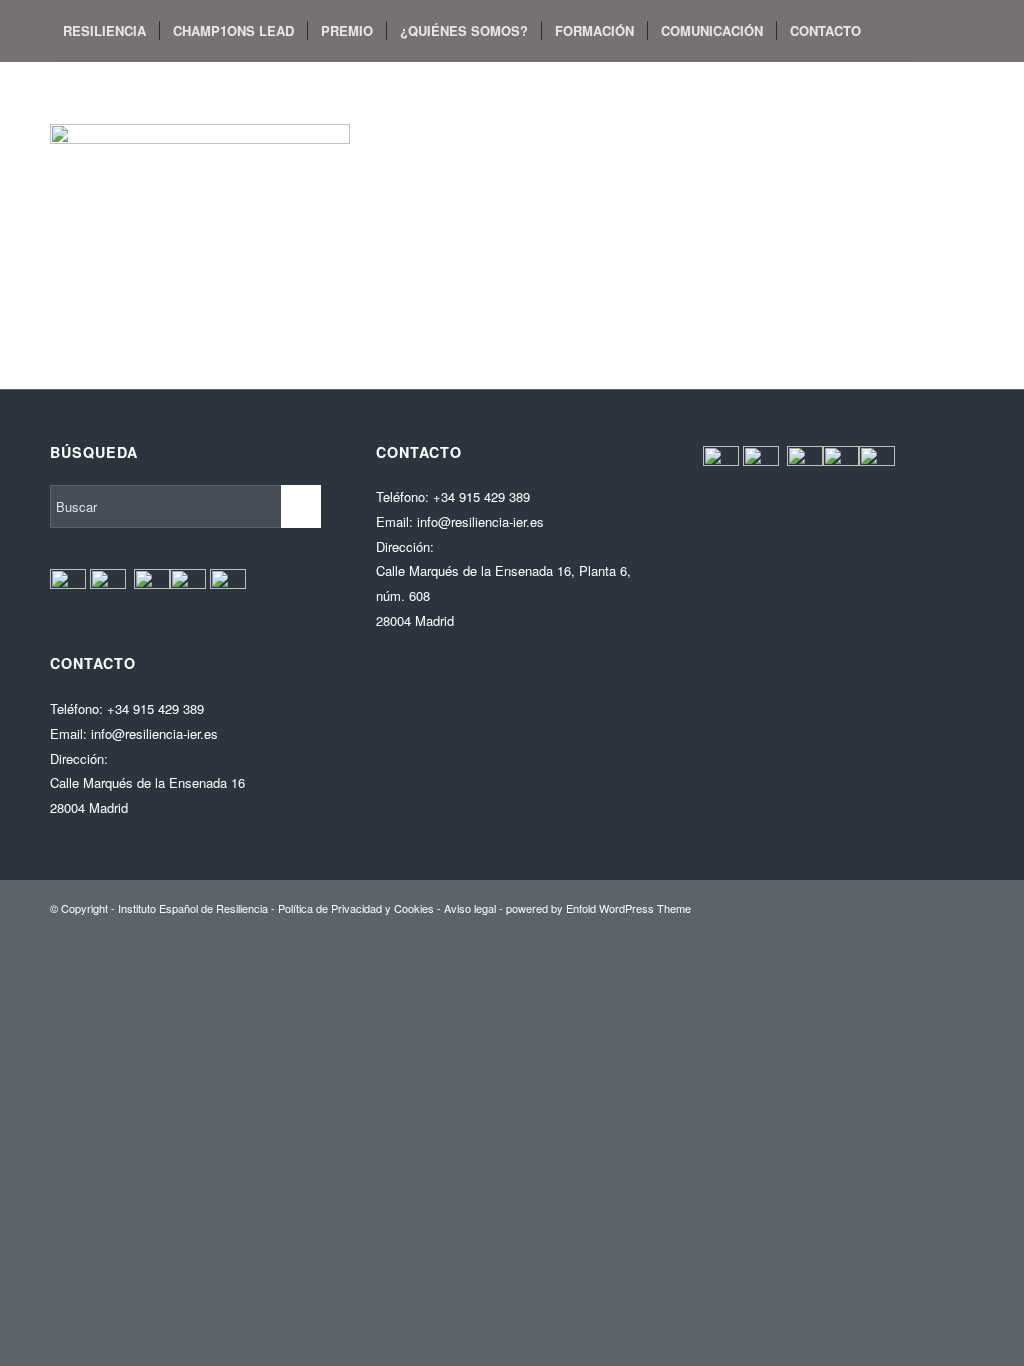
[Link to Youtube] (116, 90)
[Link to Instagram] (146, 90)
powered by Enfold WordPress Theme (598, 908)
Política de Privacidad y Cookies (356, 908)
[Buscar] (893, 31)
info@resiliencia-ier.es (154, 733)
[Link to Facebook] (56, 90)
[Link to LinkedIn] (176, 90)
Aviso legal (470, 908)
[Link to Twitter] (86, 90)
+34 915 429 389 (155, 708)
